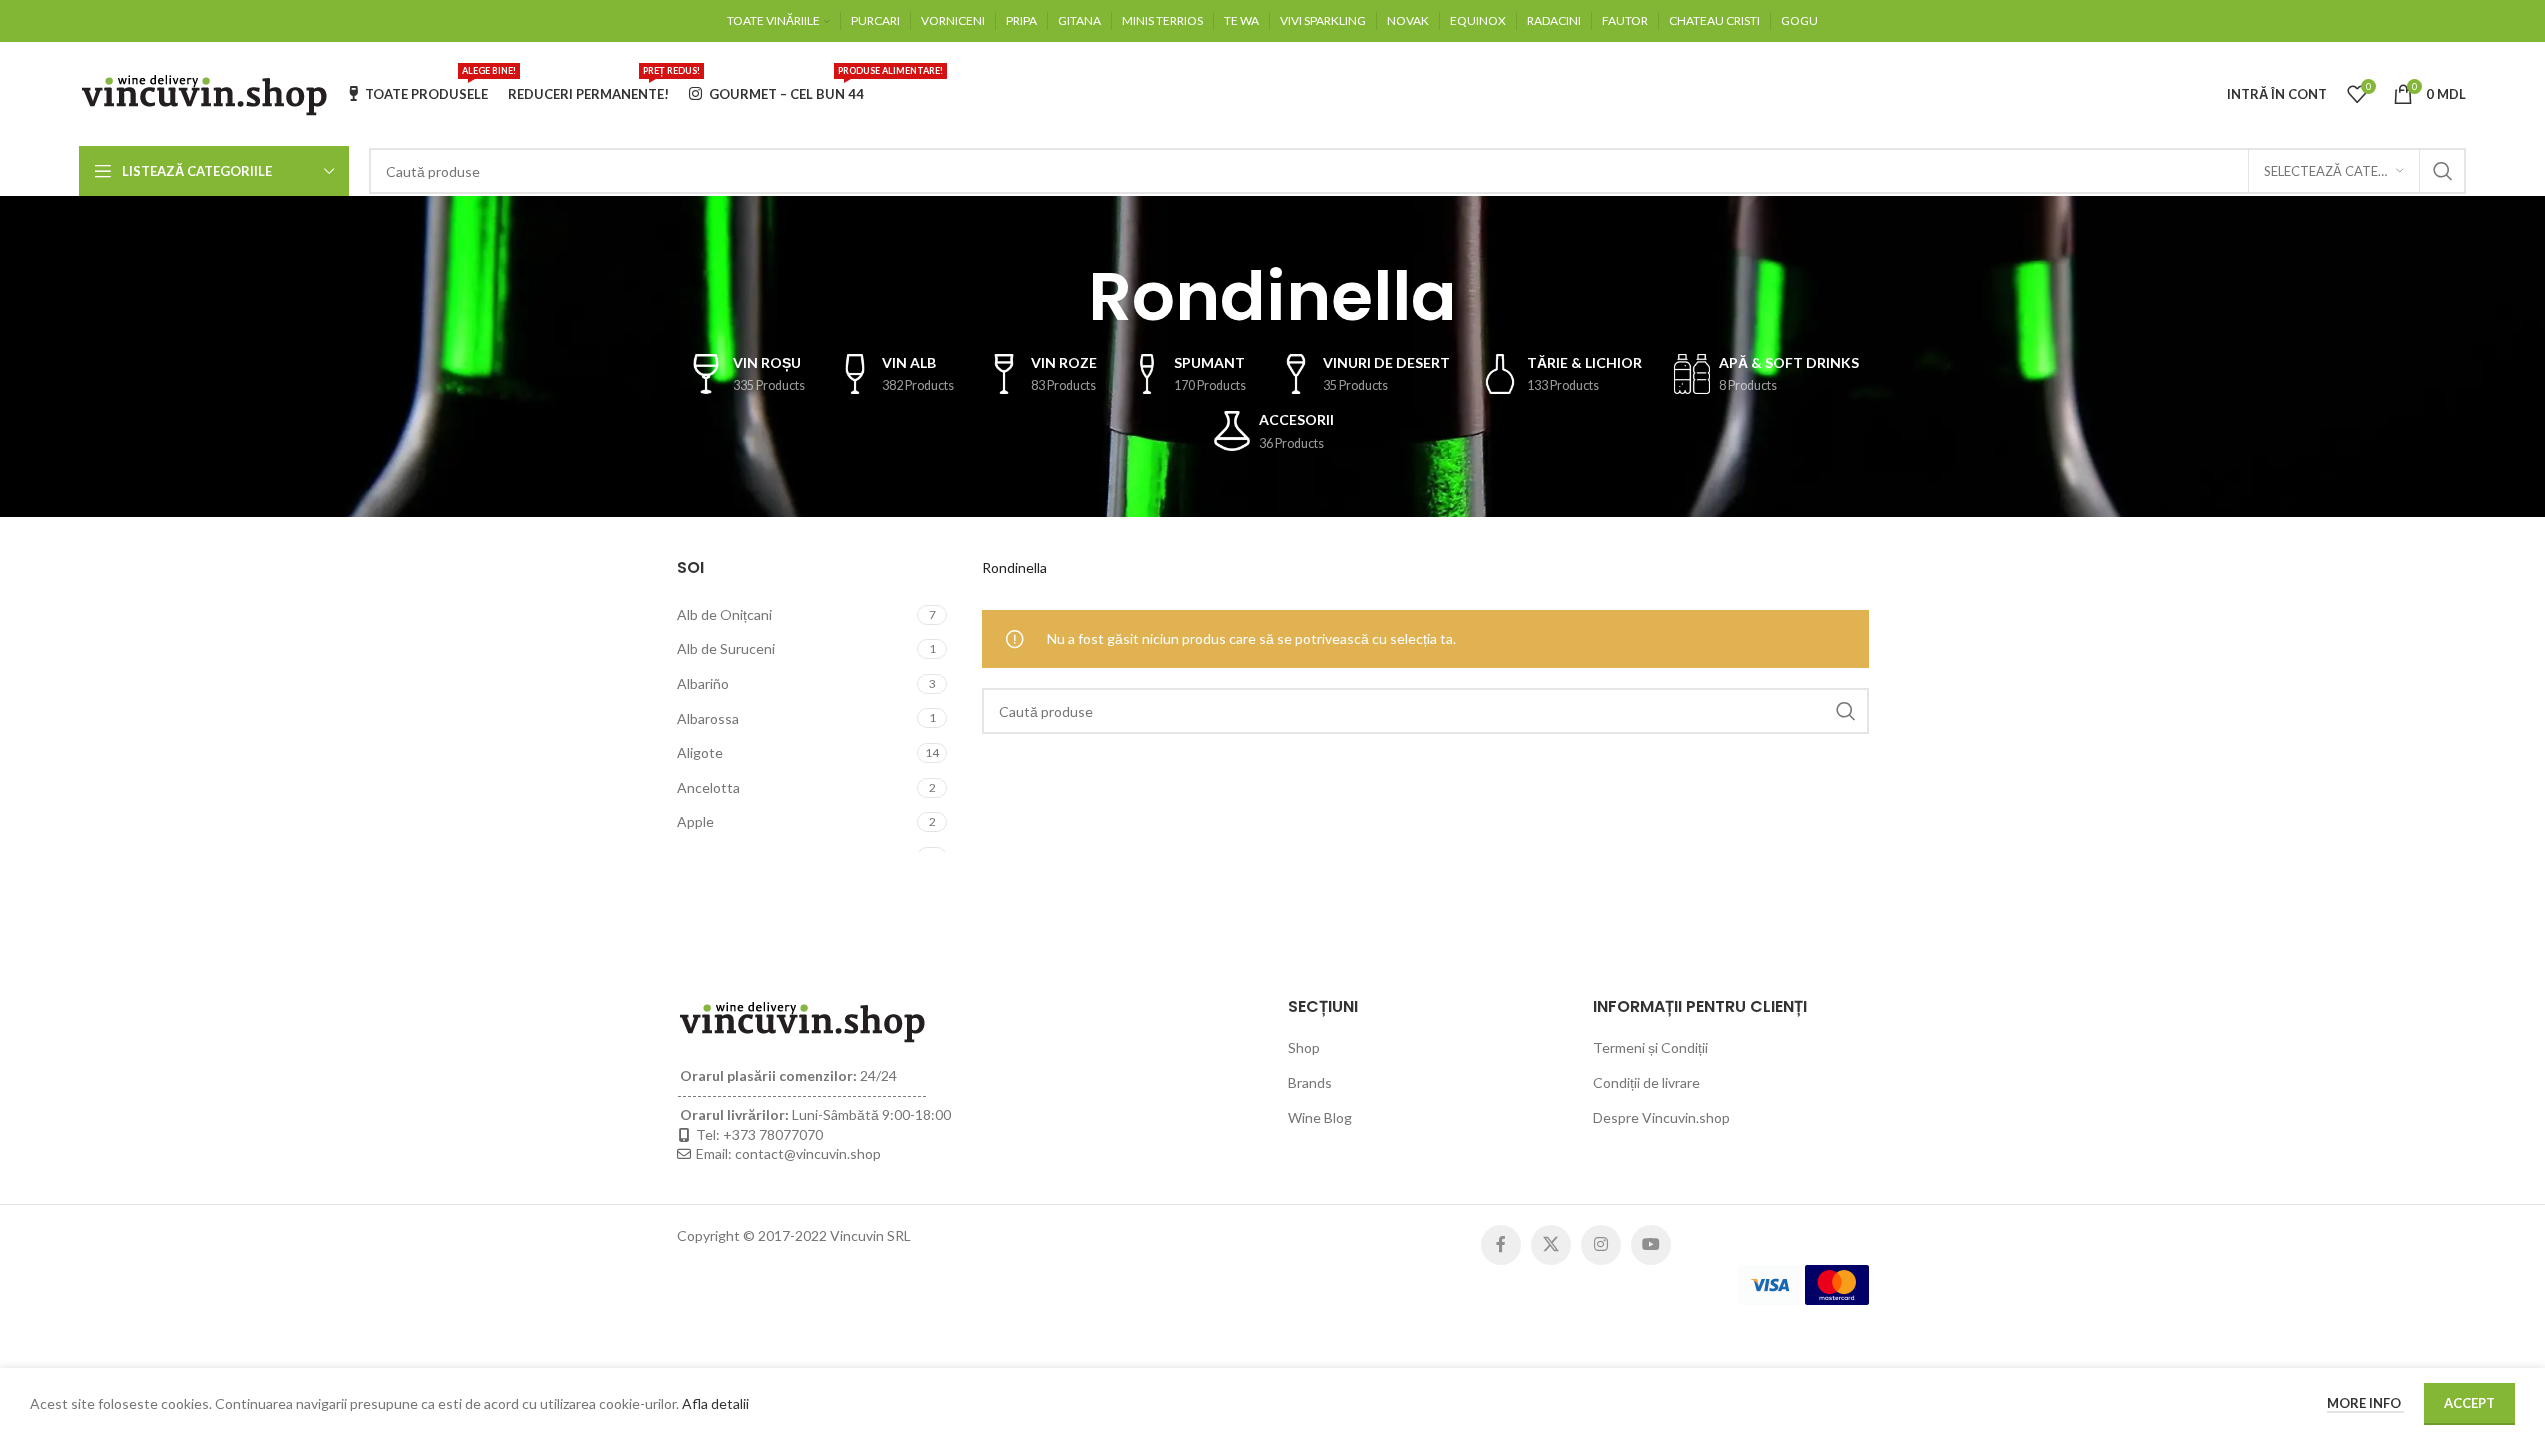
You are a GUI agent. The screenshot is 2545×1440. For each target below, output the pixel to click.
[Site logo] (204, 92)
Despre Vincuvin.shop (1661, 1117)
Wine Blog (1320, 1117)
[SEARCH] (2443, 171)
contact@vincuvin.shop (808, 1153)
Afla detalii (715, 1403)
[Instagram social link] (1601, 1245)
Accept (2469, 1403)
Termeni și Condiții (1650, 1047)
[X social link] (1551, 1245)
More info (2365, 1403)
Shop (1304, 1047)
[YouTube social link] (1651, 1245)
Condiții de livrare (1646, 1082)
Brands (1310, 1082)
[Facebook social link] (1501, 1245)
